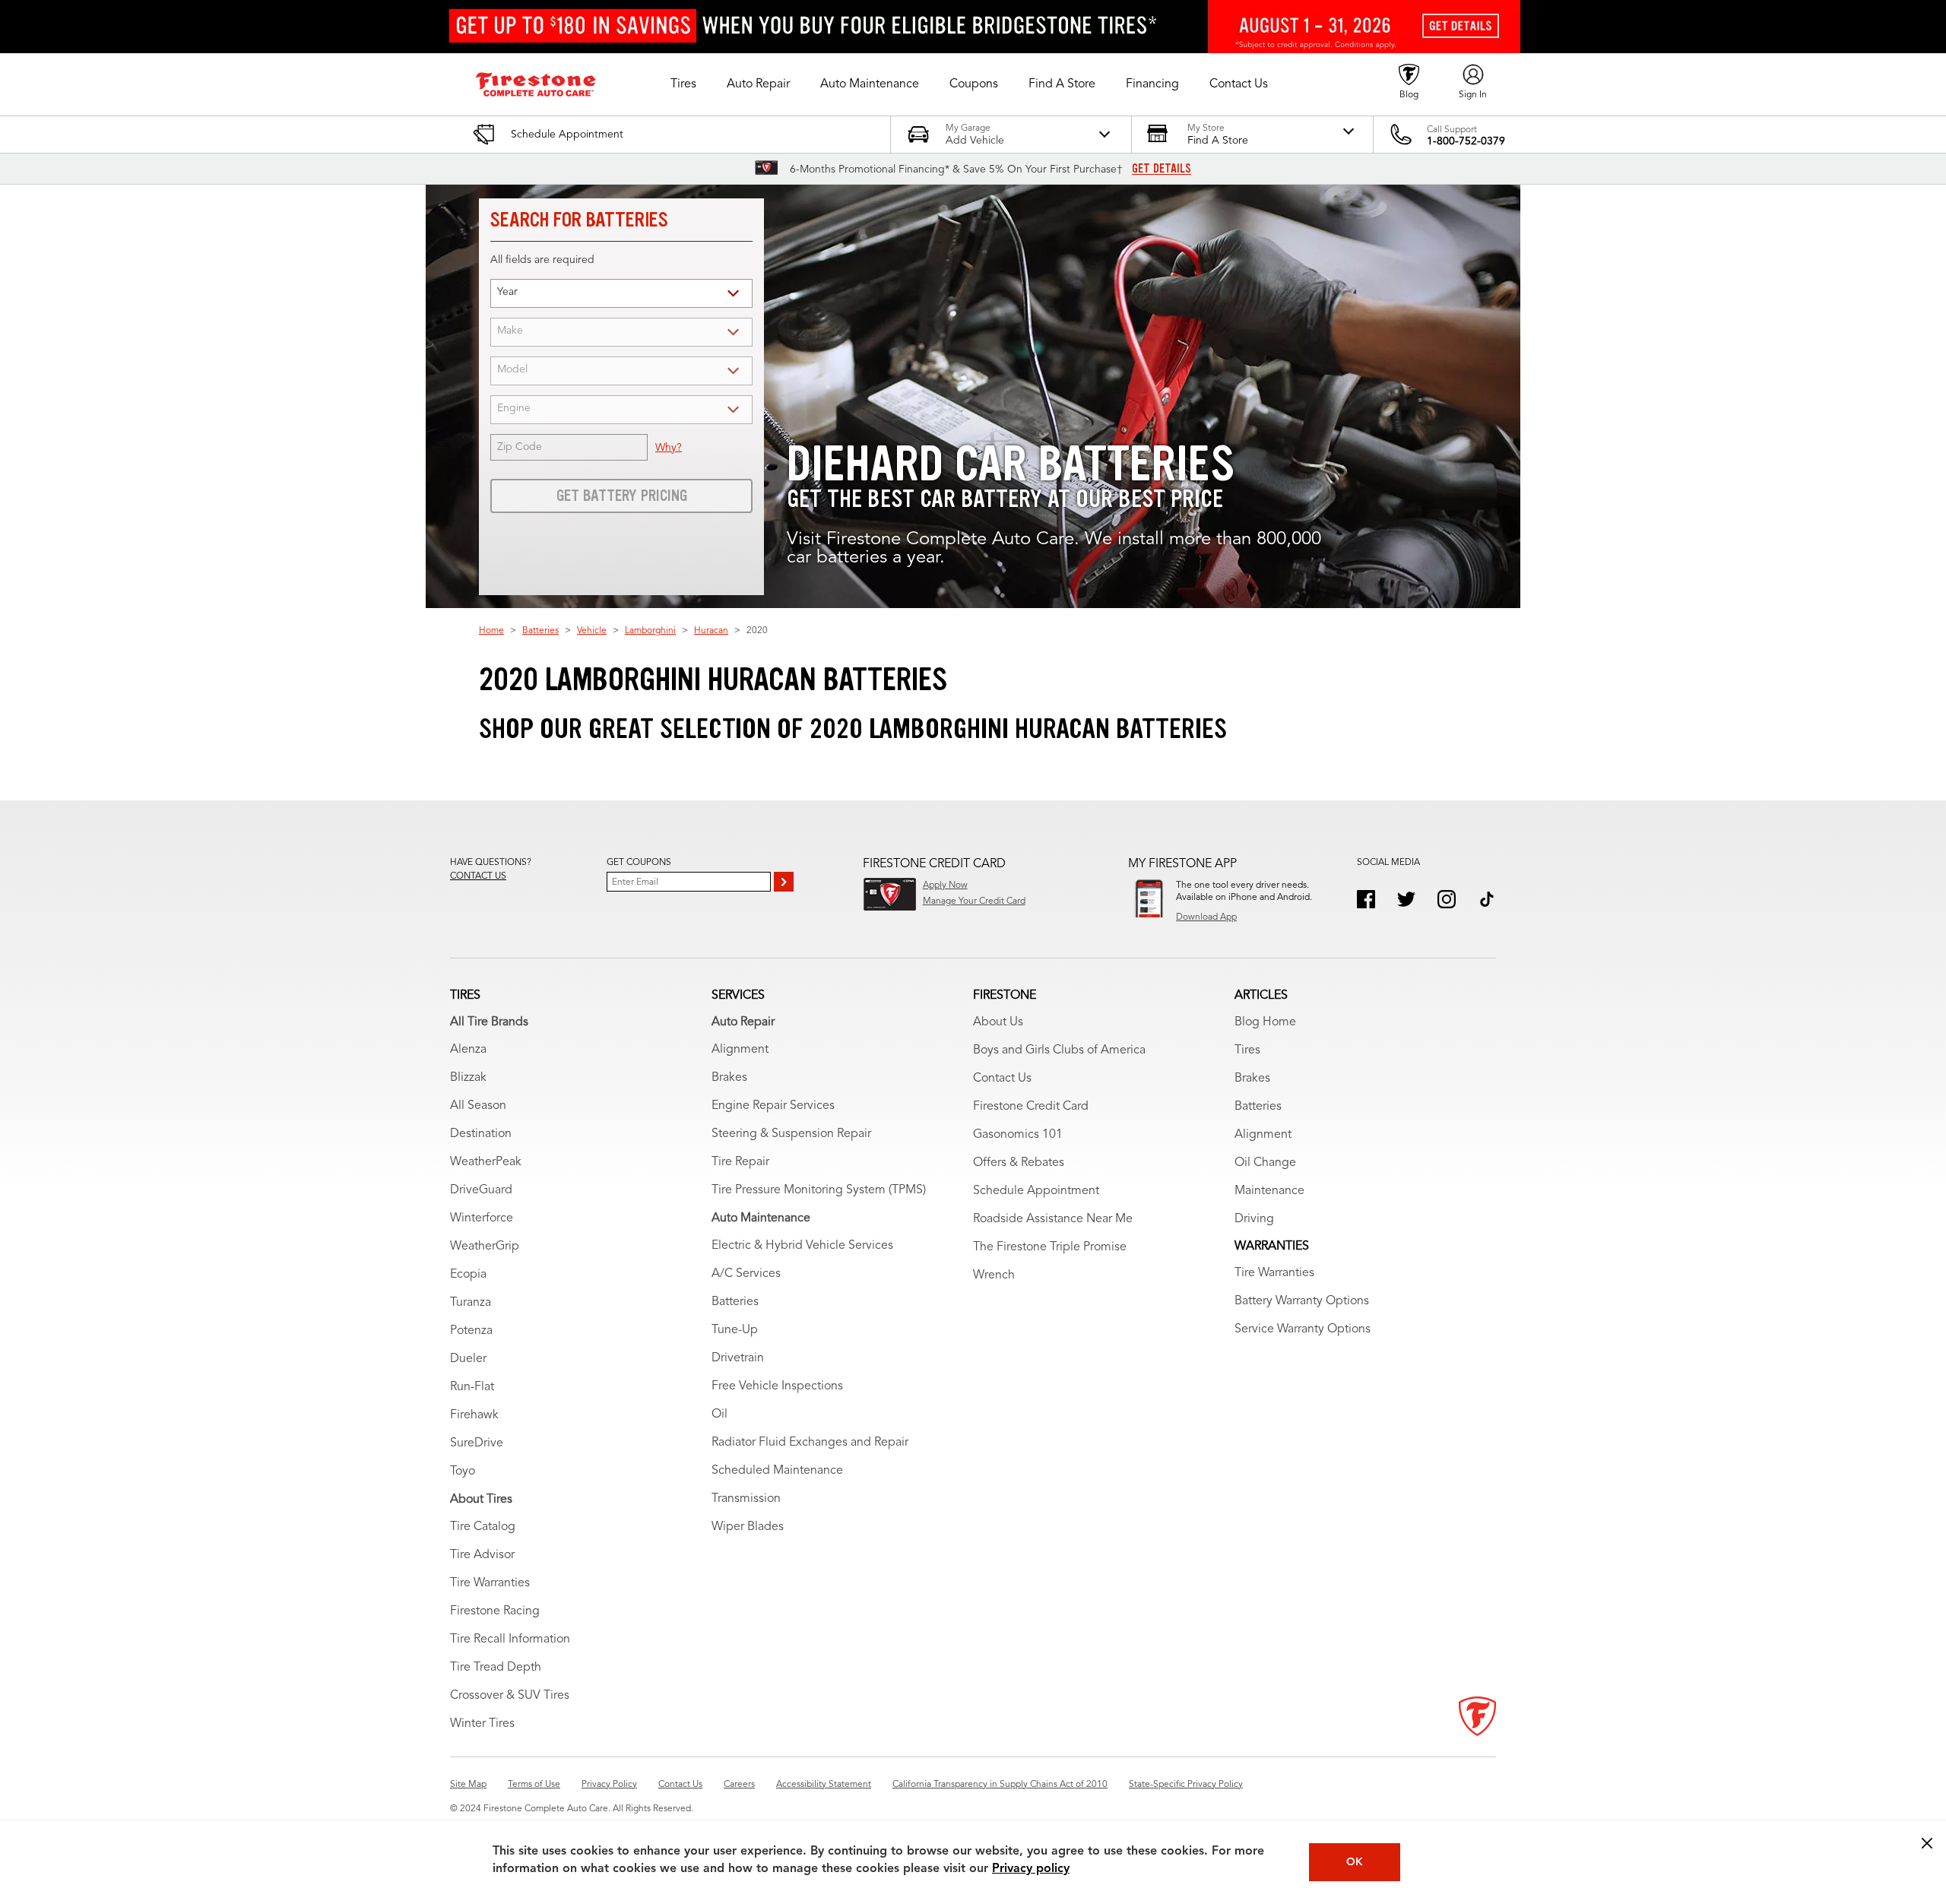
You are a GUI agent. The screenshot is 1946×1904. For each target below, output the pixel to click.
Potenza (471, 1331)
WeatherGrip (485, 1247)
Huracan (711, 631)
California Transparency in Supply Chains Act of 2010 (1000, 1785)
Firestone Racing (495, 1611)
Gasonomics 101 (1018, 1135)
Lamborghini (650, 631)
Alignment (740, 1050)
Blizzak (468, 1078)
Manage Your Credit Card (974, 901)
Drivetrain (738, 1358)
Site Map (468, 1785)
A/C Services (746, 1274)
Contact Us (1002, 1079)
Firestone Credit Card (1031, 1107)
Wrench (994, 1275)
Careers (739, 1785)
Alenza (468, 1050)
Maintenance (1269, 1191)
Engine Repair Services (773, 1106)
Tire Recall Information (510, 1639)
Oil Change (1265, 1163)
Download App (1206, 917)
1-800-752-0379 (1466, 141)
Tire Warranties (490, 1583)
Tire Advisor (482, 1555)
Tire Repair (740, 1162)
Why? (669, 448)
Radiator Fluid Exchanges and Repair (810, 1443)
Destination (481, 1134)
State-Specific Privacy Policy (1186, 1785)
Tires (1247, 1050)
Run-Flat (472, 1387)
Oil (719, 1415)
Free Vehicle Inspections (777, 1386)
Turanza (471, 1303)
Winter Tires (482, 1724)
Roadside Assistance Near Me (1053, 1219)
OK (1355, 1862)
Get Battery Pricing (622, 496)
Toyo (463, 1472)
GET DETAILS (1162, 169)
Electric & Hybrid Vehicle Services (802, 1246)
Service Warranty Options (1303, 1329)
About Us (998, 1022)
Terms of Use (534, 1785)
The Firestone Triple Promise (1050, 1247)
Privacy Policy (609, 1785)
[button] (683, 84)
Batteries (540, 631)
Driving (1254, 1219)
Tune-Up (735, 1330)
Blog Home (1265, 1022)
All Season (478, 1106)
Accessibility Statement (824, 1785)
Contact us (478, 876)
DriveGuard (481, 1190)
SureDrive (477, 1443)
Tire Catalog (483, 1527)
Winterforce (482, 1218)
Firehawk (474, 1415)
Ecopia (468, 1275)
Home (491, 631)
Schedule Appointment (1036, 1191)
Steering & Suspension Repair (791, 1134)
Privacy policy (1031, 1869)
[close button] (1927, 1843)
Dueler (468, 1359)
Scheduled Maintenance (777, 1471)
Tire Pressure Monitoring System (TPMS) (819, 1190)
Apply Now (945, 885)
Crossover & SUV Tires (510, 1696)
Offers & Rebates (1019, 1163)
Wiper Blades (748, 1527)
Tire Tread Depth (496, 1668)
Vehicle (592, 631)
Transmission (746, 1499)
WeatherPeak (486, 1162)
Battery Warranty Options (1302, 1301)
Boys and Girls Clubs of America (1059, 1050)
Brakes (729, 1078)
